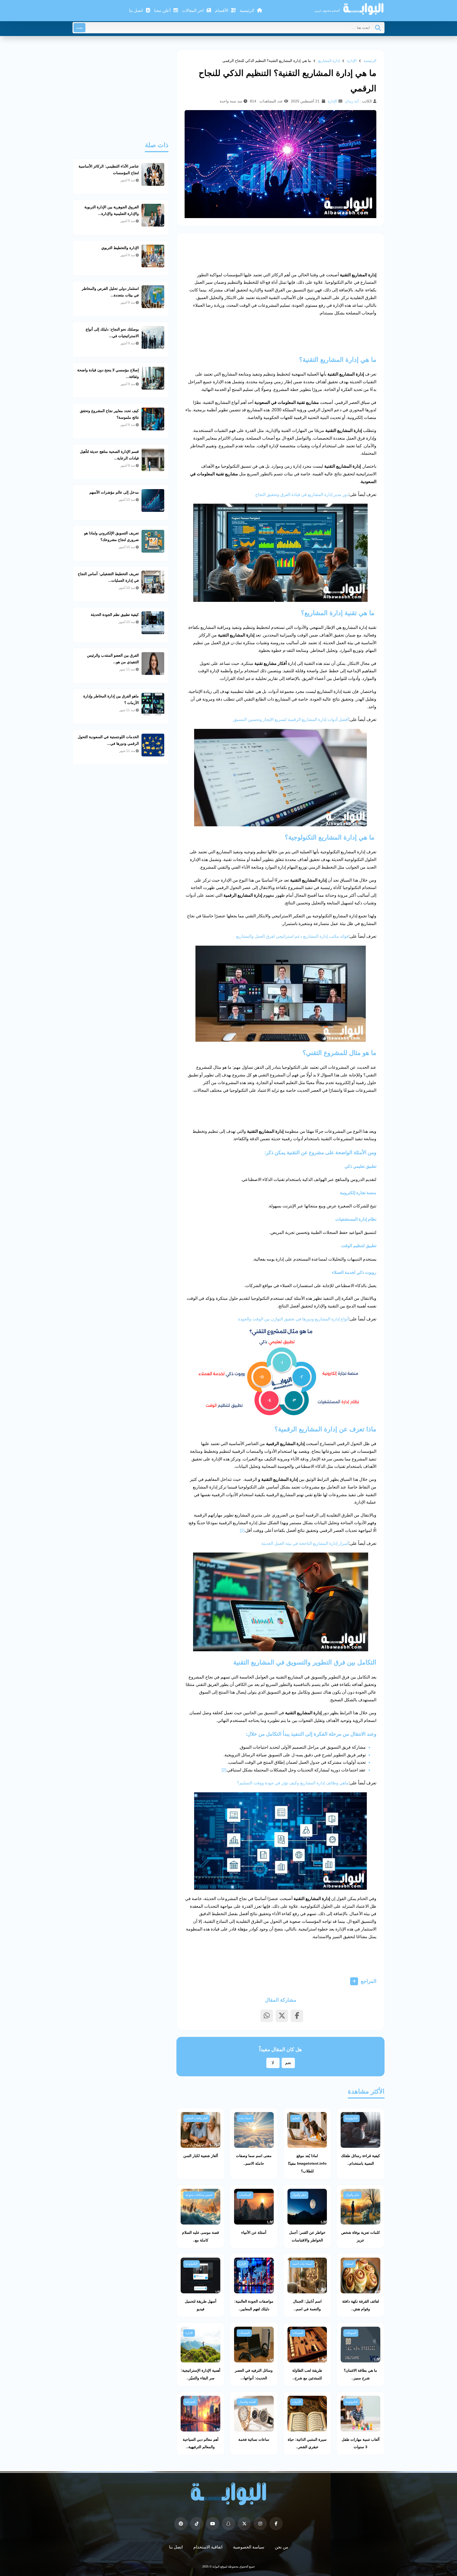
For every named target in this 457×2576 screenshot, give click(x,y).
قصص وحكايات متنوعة (199, 2195)
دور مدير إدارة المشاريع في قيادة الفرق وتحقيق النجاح (302, 495)
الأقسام (222, 10)
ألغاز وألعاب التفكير (196, 2118)
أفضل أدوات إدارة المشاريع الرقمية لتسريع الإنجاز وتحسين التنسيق (291, 719)
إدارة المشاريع (329, 61)
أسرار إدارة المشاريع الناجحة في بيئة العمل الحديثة (305, 1543)
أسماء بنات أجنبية (302, 2264)
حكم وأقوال (352, 2195)
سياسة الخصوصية (249, 2547)
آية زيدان (352, 101)
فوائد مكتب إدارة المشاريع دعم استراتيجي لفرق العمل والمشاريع (292, 936)
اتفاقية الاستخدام (208, 2547)
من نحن (282, 2547)
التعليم (296, 2118)
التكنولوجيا (351, 2118)
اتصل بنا (136, 10)
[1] (242, 1530)
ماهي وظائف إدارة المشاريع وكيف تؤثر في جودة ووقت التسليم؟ (293, 1783)
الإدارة (352, 61)
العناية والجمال (247, 2402)
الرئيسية (247, 10)
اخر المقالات (193, 10)
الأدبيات (297, 2402)
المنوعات (351, 2333)
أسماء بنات (245, 2118)
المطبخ (349, 2264)
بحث (79, 28)
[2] (224, 1770)
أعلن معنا (163, 10)
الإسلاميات (245, 2195)
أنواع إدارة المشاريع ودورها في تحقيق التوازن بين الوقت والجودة (293, 1319)
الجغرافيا (190, 2402)
